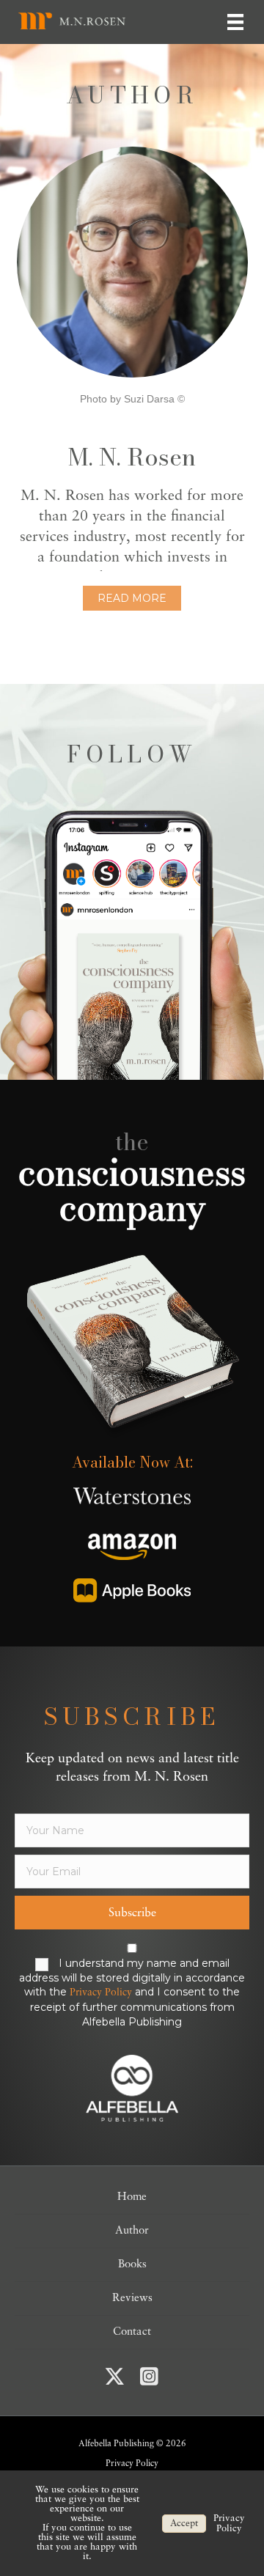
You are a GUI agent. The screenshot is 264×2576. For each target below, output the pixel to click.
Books (132, 2265)
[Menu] (235, 22)
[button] (132, 1913)
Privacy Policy (101, 1993)
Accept (184, 2524)
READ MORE (132, 598)
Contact (132, 2332)
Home (132, 2197)
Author (132, 2231)
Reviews (132, 2299)
